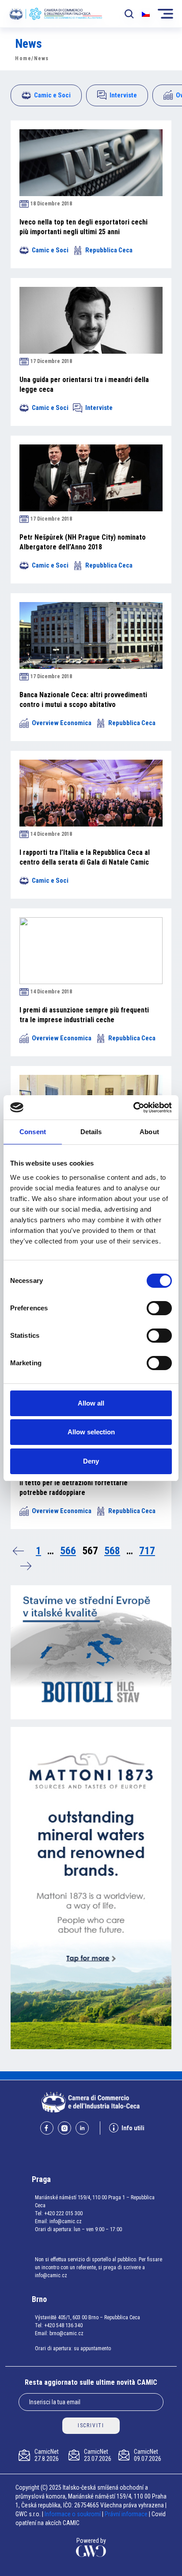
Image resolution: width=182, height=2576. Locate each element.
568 (112, 1551)
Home (23, 58)
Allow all (91, 1403)
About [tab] (149, 1132)
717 (147, 1551)
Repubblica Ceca (109, 250)
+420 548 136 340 (63, 2325)
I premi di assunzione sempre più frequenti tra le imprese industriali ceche (84, 1015)
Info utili (133, 2128)
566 (68, 1551)
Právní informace (126, 2514)
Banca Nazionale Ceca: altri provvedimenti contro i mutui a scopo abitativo (83, 700)
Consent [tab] (33, 1132)
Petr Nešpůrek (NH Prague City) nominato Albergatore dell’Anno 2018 (83, 542)
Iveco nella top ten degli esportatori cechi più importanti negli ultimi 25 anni (83, 227)
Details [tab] (91, 1132)
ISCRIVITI (91, 2425)
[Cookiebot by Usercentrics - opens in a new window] (133, 1108)
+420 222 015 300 (63, 2213)
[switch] (159, 1308)
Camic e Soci (52, 95)
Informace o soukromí (73, 2514)
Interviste (123, 95)
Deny (91, 1461)
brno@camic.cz (66, 2333)
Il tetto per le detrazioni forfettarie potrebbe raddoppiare (74, 1488)
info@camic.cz (66, 2221)
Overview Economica (62, 723)
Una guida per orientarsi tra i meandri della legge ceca (84, 384)
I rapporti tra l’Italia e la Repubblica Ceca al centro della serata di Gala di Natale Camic (85, 857)
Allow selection (91, 1432)
